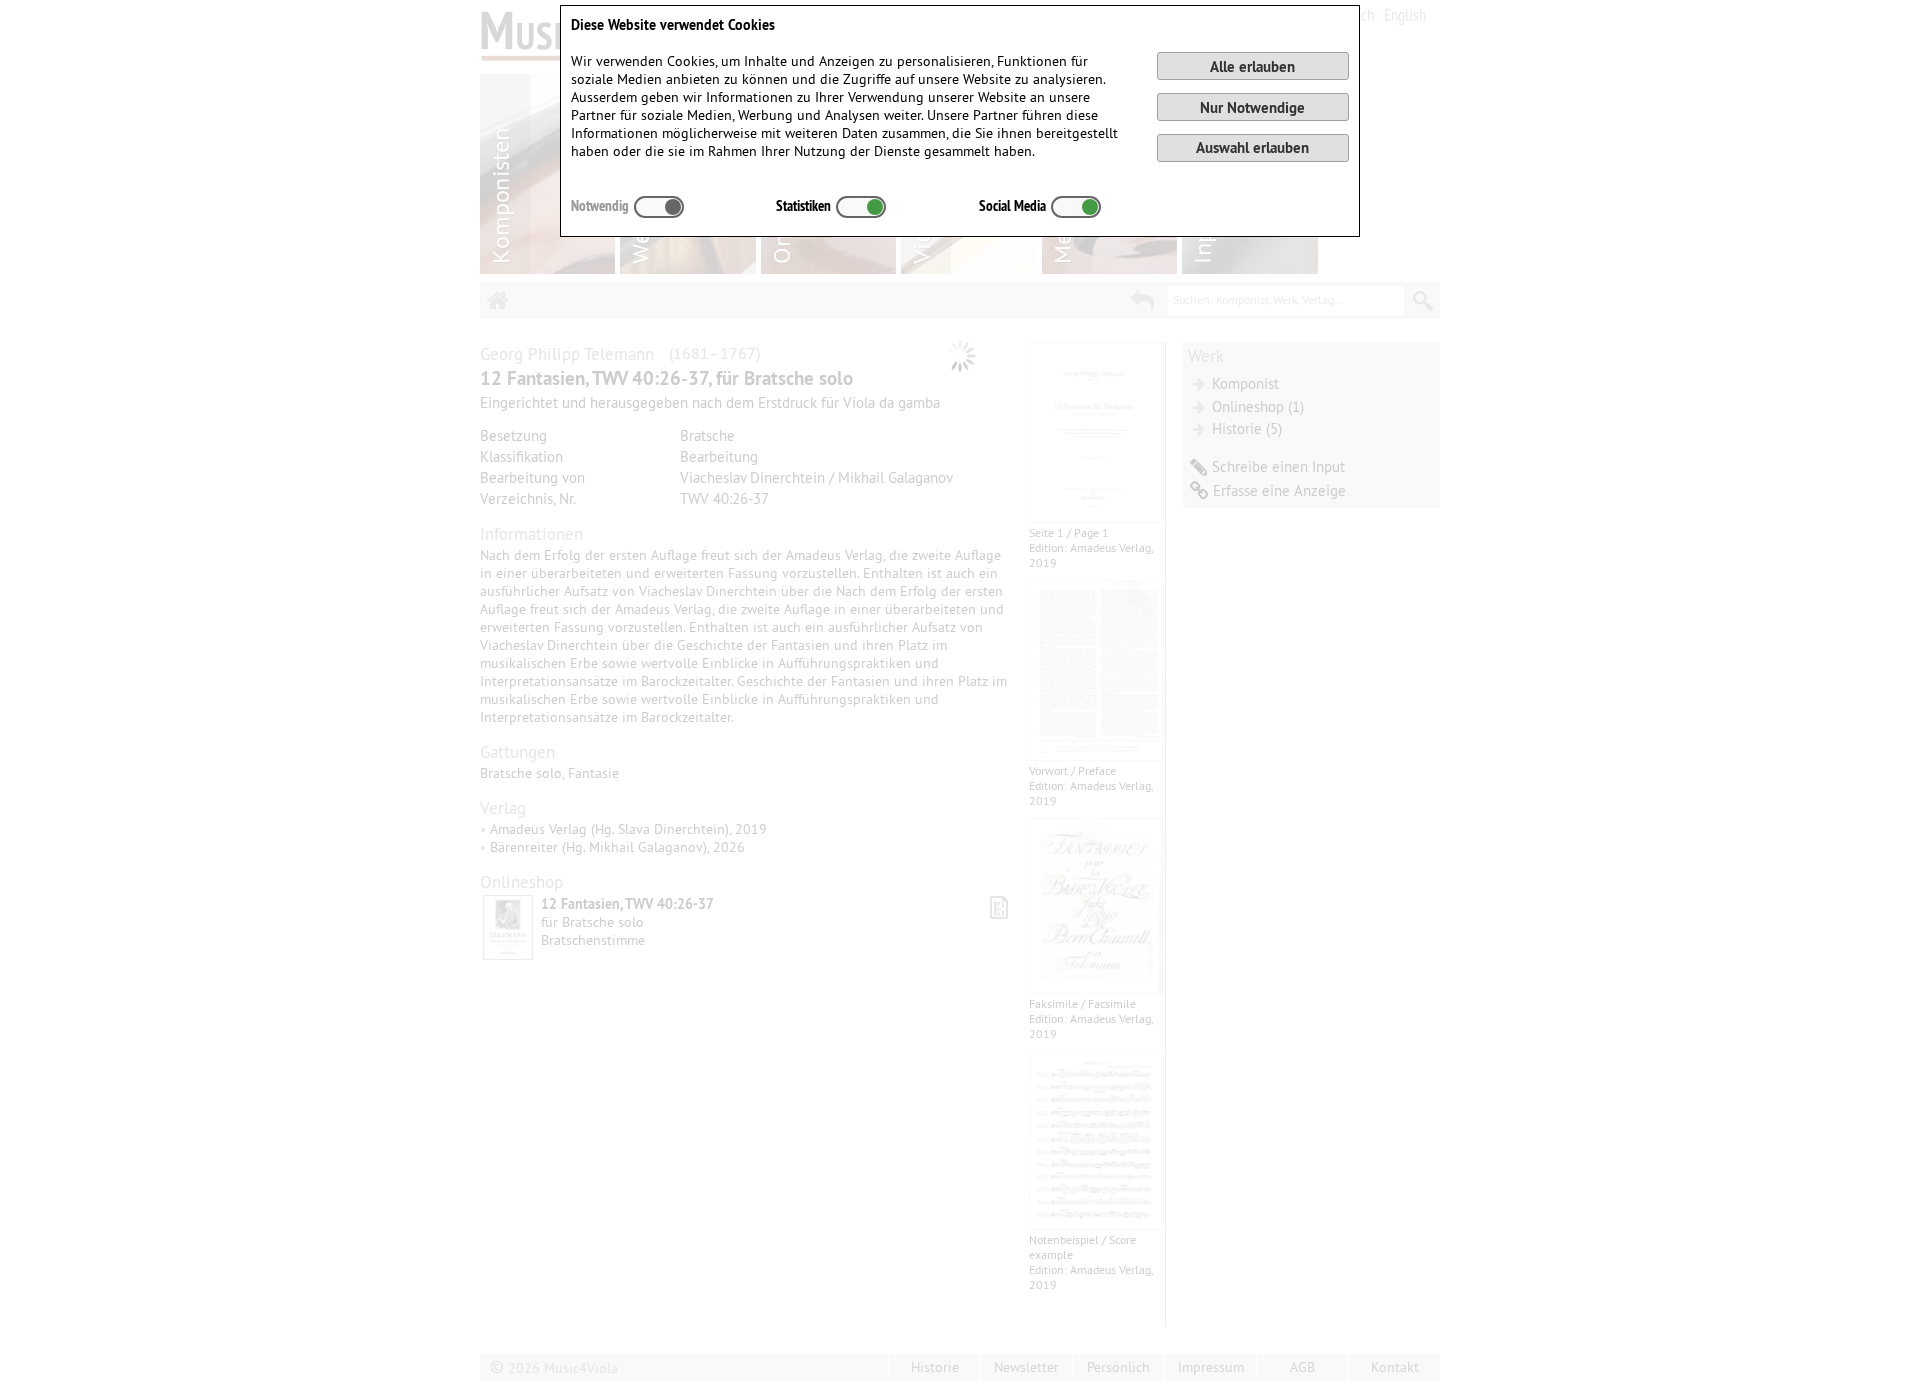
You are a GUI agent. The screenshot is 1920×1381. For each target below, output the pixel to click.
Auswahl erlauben (1252, 147)
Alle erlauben (1252, 66)
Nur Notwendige (1252, 107)
